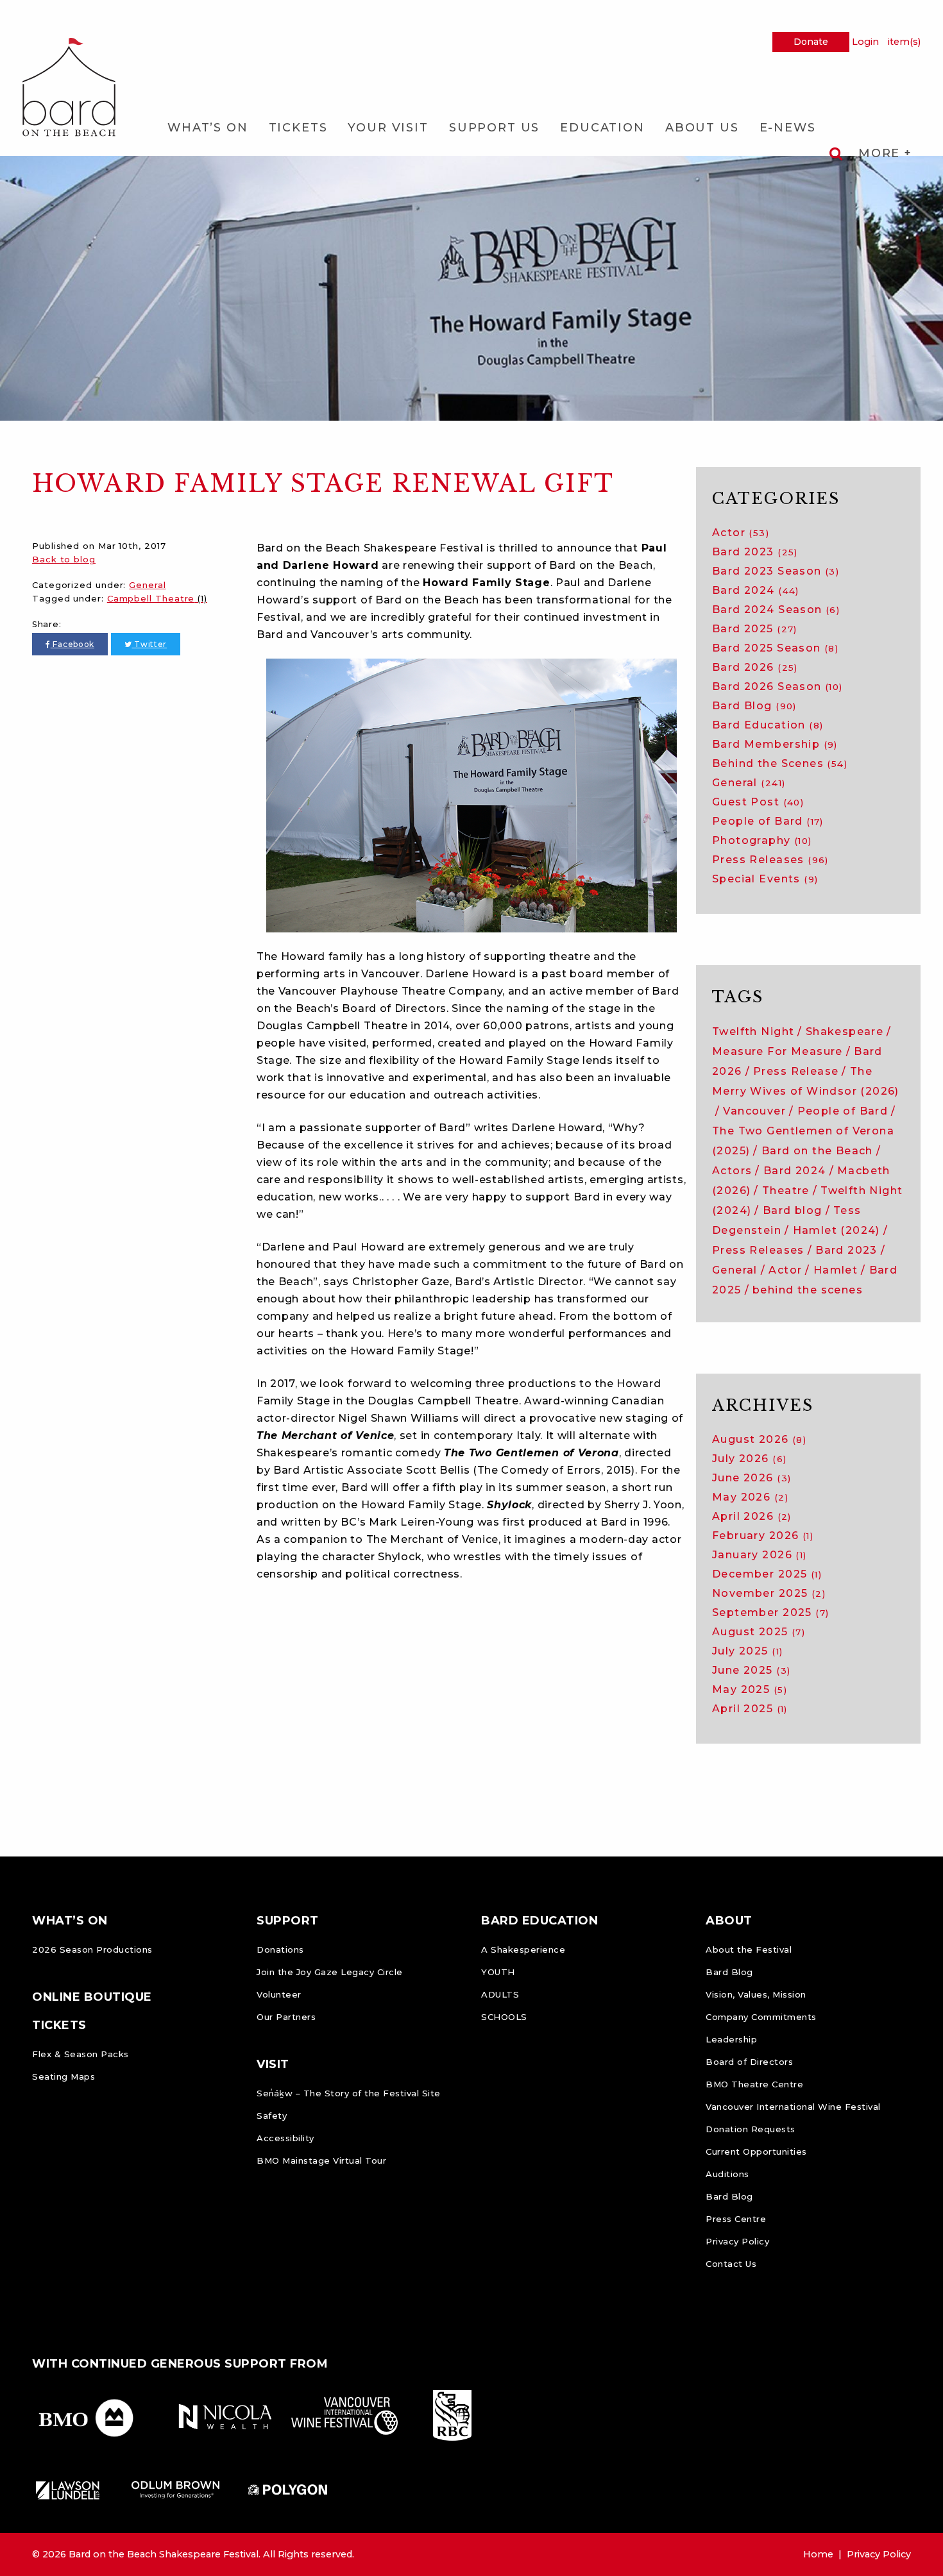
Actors (732, 1171)
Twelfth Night (753, 1031)
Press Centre (736, 2219)
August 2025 (759, 1632)
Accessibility (285, 2138)
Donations (280, 1949)
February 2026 (763, 1536)
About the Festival (749, 1949)
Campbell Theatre (157, 598)
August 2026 (759, 1439)
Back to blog (64, 559)
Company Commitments (761, 2017)
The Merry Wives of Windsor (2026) (806, 1081)
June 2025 (751, 1670)
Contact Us (731, 2264)
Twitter (149, 644)
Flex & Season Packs (81, 2054)
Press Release (796, 1071)
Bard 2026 (755, 667)
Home (818, 2554)
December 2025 (767, 1574)
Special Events (765, 879)
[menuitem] (208, 128)
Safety (272, 2116)
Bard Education (768, 725)
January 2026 (760, 1555)
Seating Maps (64, 2076)
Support (288, 1921)
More (881, 153)
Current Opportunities (756, 2151)
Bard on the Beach (817, 1151)
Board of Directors (749, 2062)
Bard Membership (775, 744)
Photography (762, 840)
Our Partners (286, 2017)
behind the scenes (808, 1290)
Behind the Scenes (780, 763)
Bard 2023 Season (776, 571)
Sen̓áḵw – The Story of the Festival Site (349, 2093)
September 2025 (770, 1612)
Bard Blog (754, 706)
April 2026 (752, 1516)
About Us (702, 128)
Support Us (494, 128)
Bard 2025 (755, 629)
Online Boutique (92, 1997)
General (147, 585)
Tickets (298, 128)
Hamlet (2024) (837, 1230)
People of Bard (768, 821)
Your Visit (388, 128)
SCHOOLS (504, 2017)
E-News (788, 128)
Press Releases (770, 860)
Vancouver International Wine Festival (793, 2107)
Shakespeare (845, 1031)
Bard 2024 (756, 590)
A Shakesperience (523, 1949)
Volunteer (279, 1994)
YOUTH (498, 1972)
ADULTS (500, 1994)
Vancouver (754, 1111)
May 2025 (750, 1689)
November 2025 (769, 1593)
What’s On (208, 128)
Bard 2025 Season (775, 648)
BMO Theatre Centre (754, 2084)
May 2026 (750, 1497)
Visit (273, 2064)
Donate (811, 42)
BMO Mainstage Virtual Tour (321, 2160)
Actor (741, 533)
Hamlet (836, 1270)
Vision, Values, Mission (756, 1994)
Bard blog (793, 1210)
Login (865, 42)
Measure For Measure (777, 1051)
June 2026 (752, 1478)
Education (602, 128)
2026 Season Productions (92, 1949)
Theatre (786, 1191)
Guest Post (758, 802)
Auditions (727, 2174)
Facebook (72, 644)
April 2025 (750, 1709)
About (729, 1921)
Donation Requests (751, 2129)
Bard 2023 (755, 552)
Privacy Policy (737, 2241)
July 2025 (747, 1651)
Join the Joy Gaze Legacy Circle (330, 1972)
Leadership (731, 2039)
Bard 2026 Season (777, 686)
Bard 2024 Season (776, 610)
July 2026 (749, 1459)
